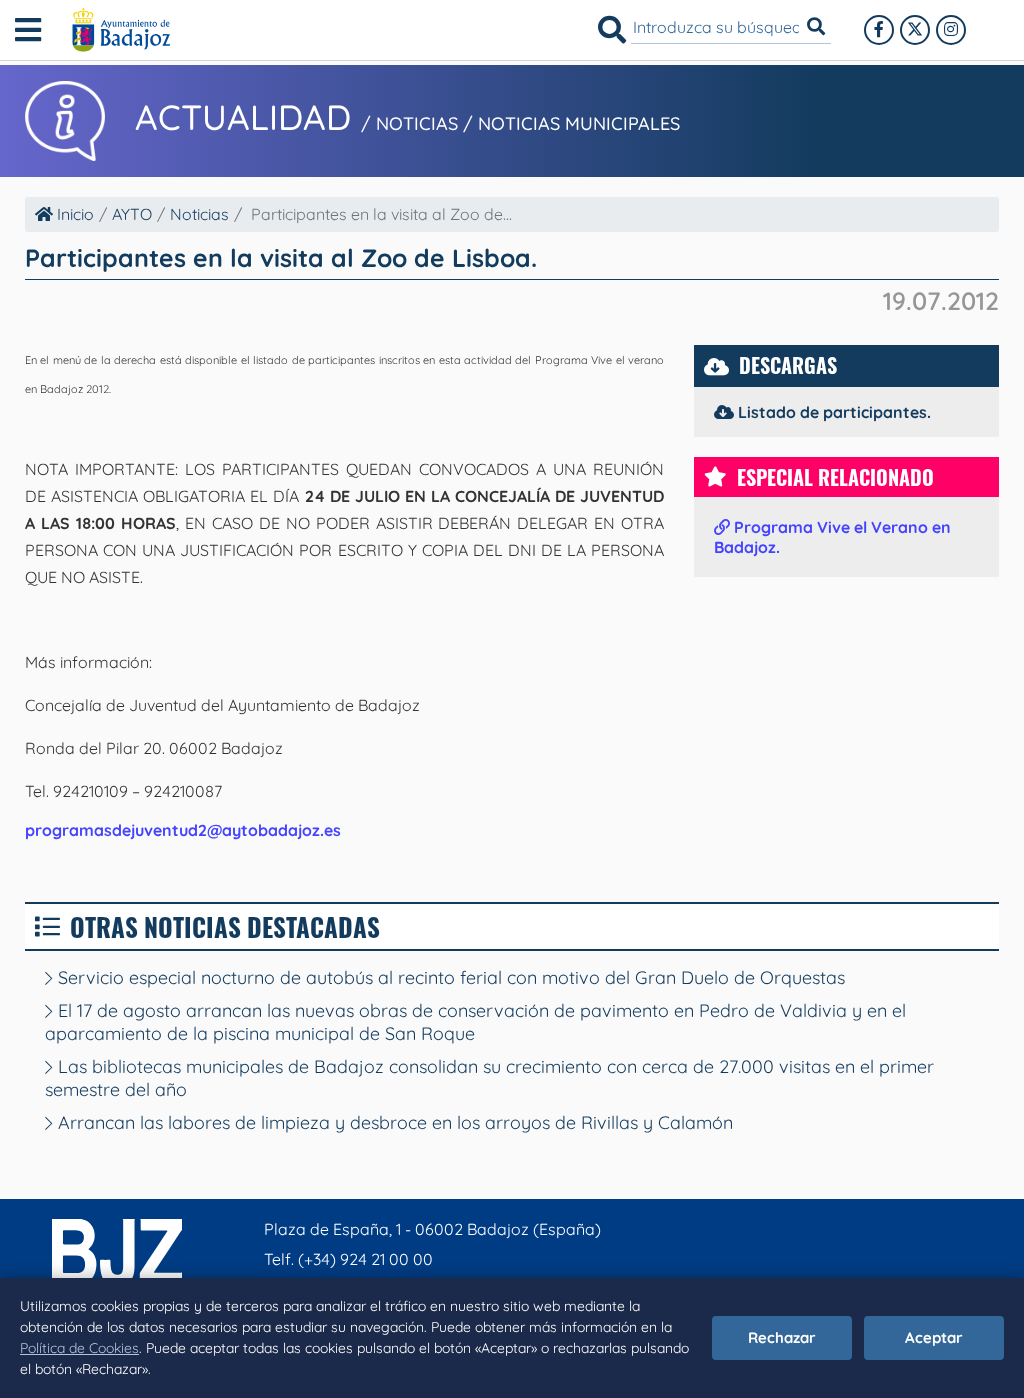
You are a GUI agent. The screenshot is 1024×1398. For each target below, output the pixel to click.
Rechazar (782, 1337)
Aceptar (934, 1337)
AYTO (132, 214)
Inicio (73, 214)
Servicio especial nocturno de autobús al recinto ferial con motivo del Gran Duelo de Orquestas (449, 977)
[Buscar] (612, 30)
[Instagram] (951, 30)
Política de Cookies (79, 1348)
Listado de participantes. (832, 412)
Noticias (199, 214)
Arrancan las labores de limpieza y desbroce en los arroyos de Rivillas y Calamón (393, 1122)
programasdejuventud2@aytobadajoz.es (183, 830)
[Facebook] (879, 30)
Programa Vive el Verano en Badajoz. (832, 537)
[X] (915, 30)
